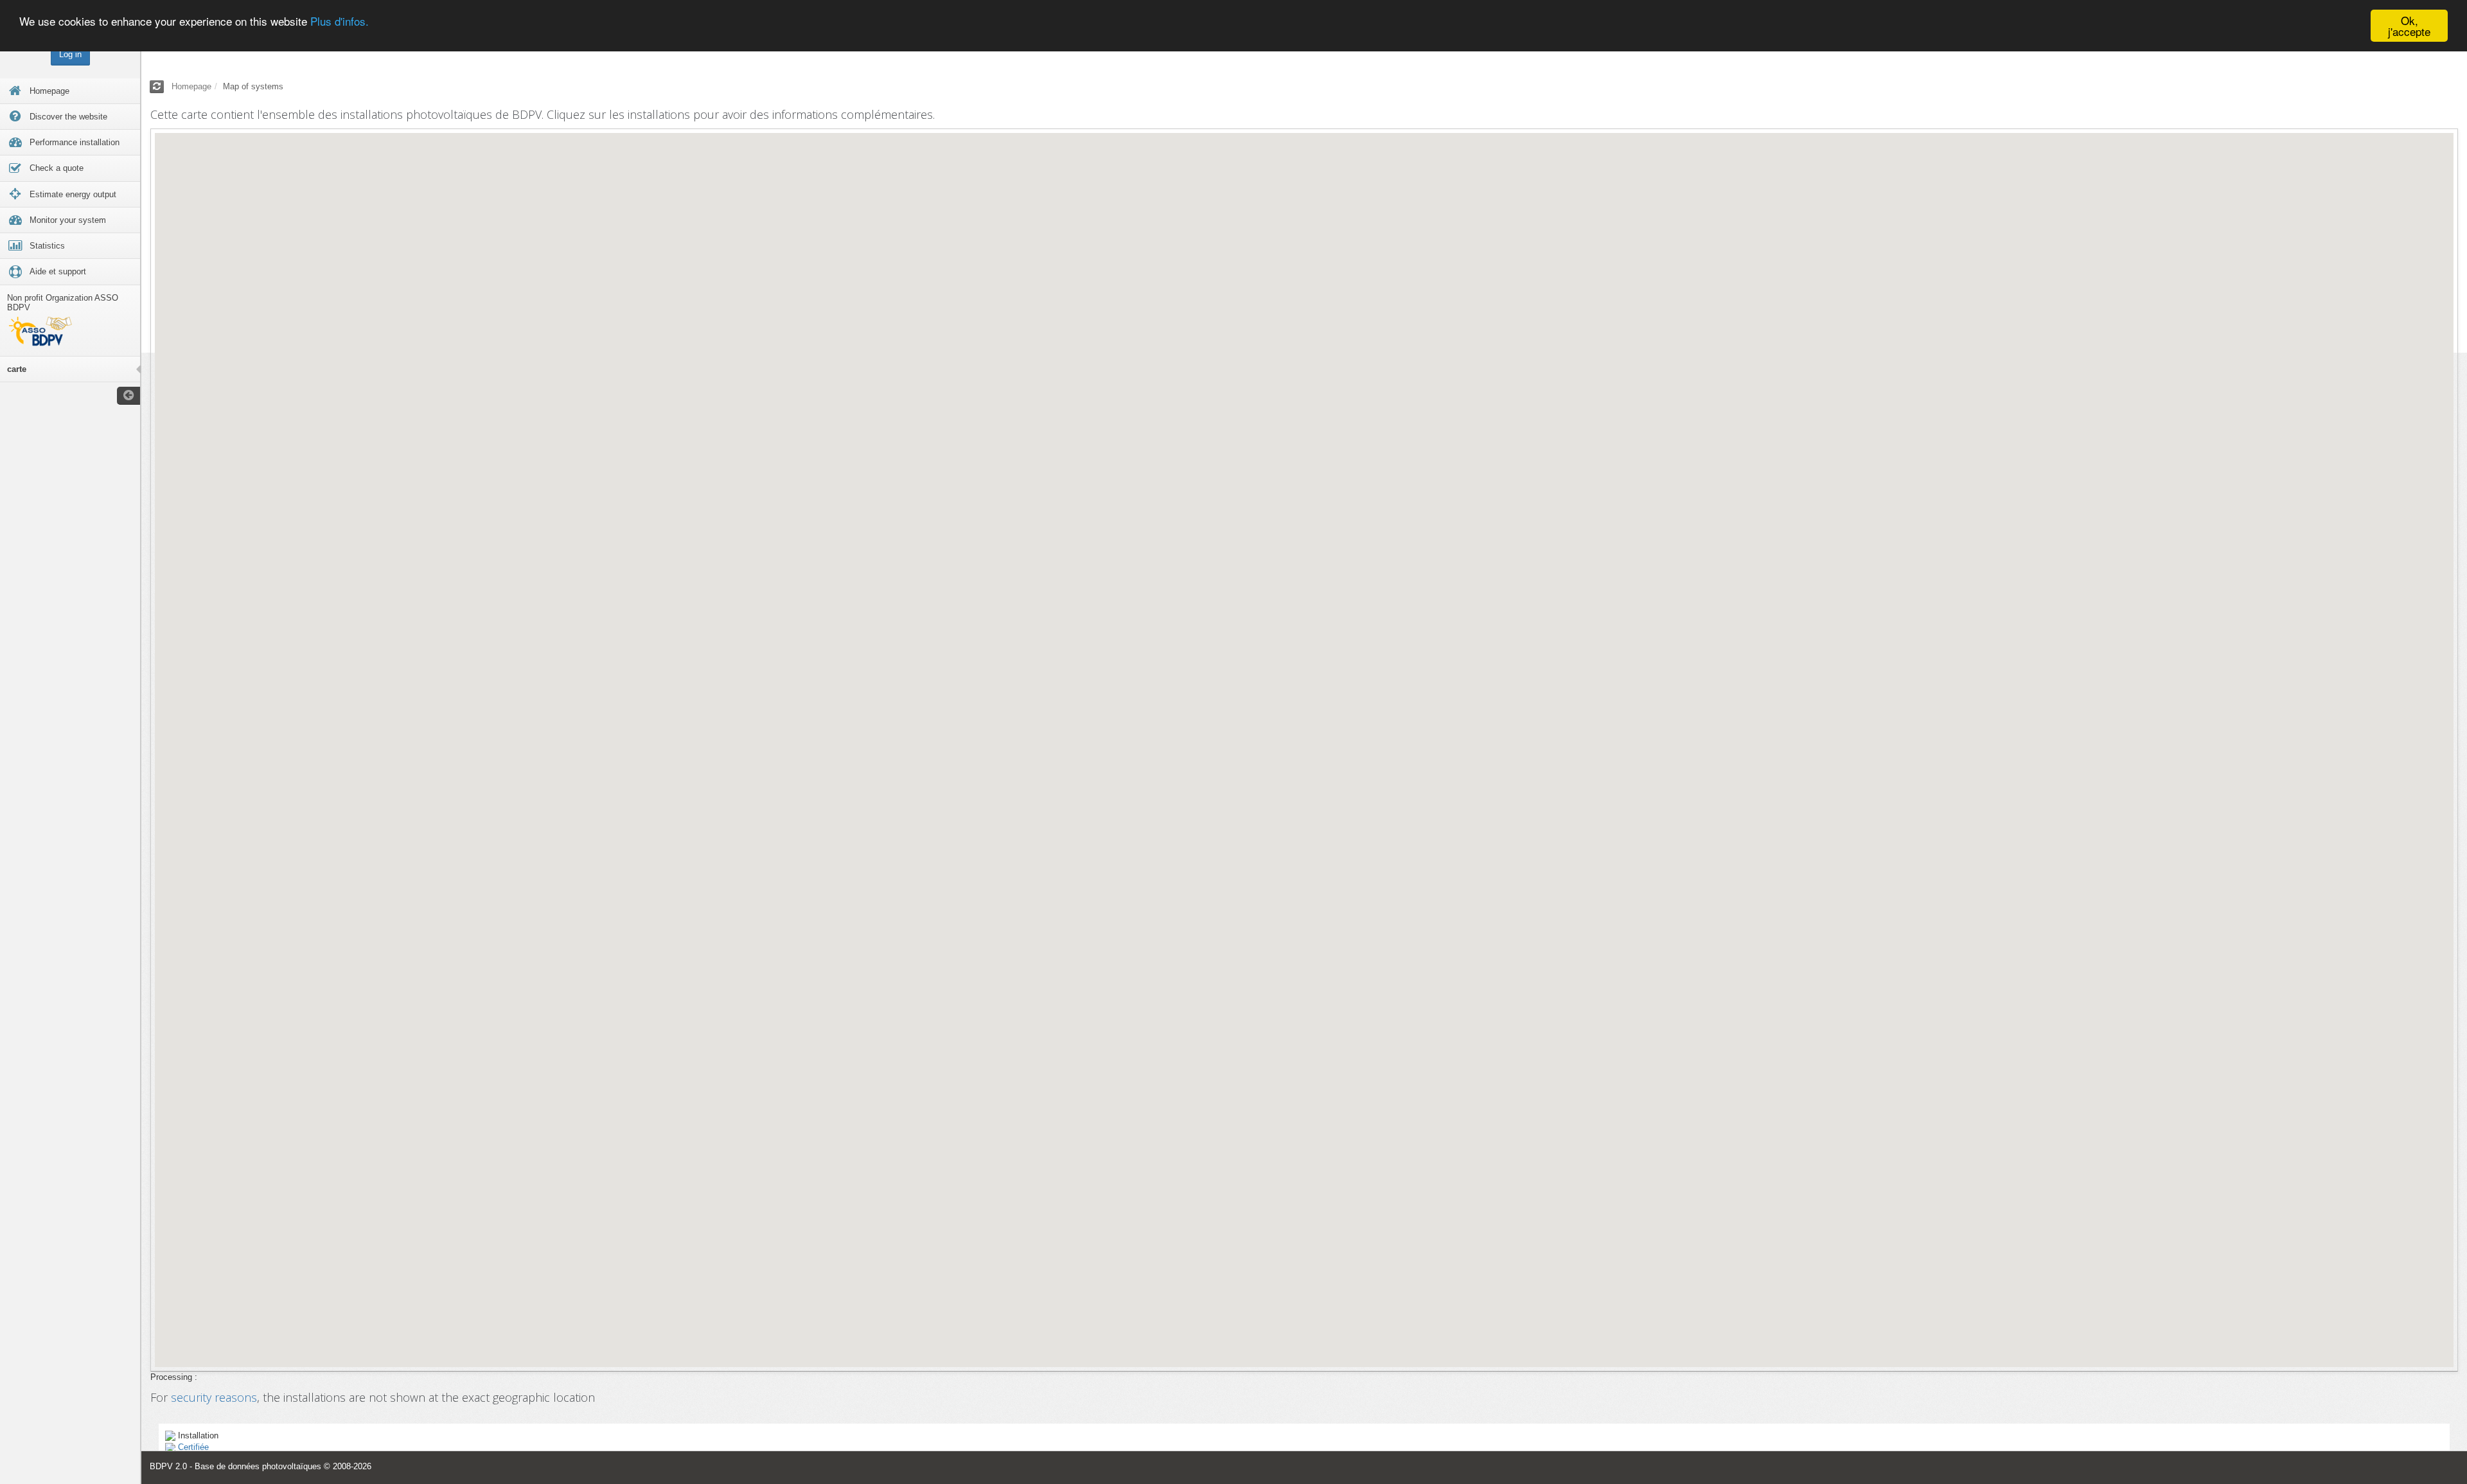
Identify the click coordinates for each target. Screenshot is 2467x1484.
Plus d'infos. (340, 21)
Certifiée (193, 1447)
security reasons (214, 1397)
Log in (70, 54)
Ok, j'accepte (2409, 26)
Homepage (191, 86)
